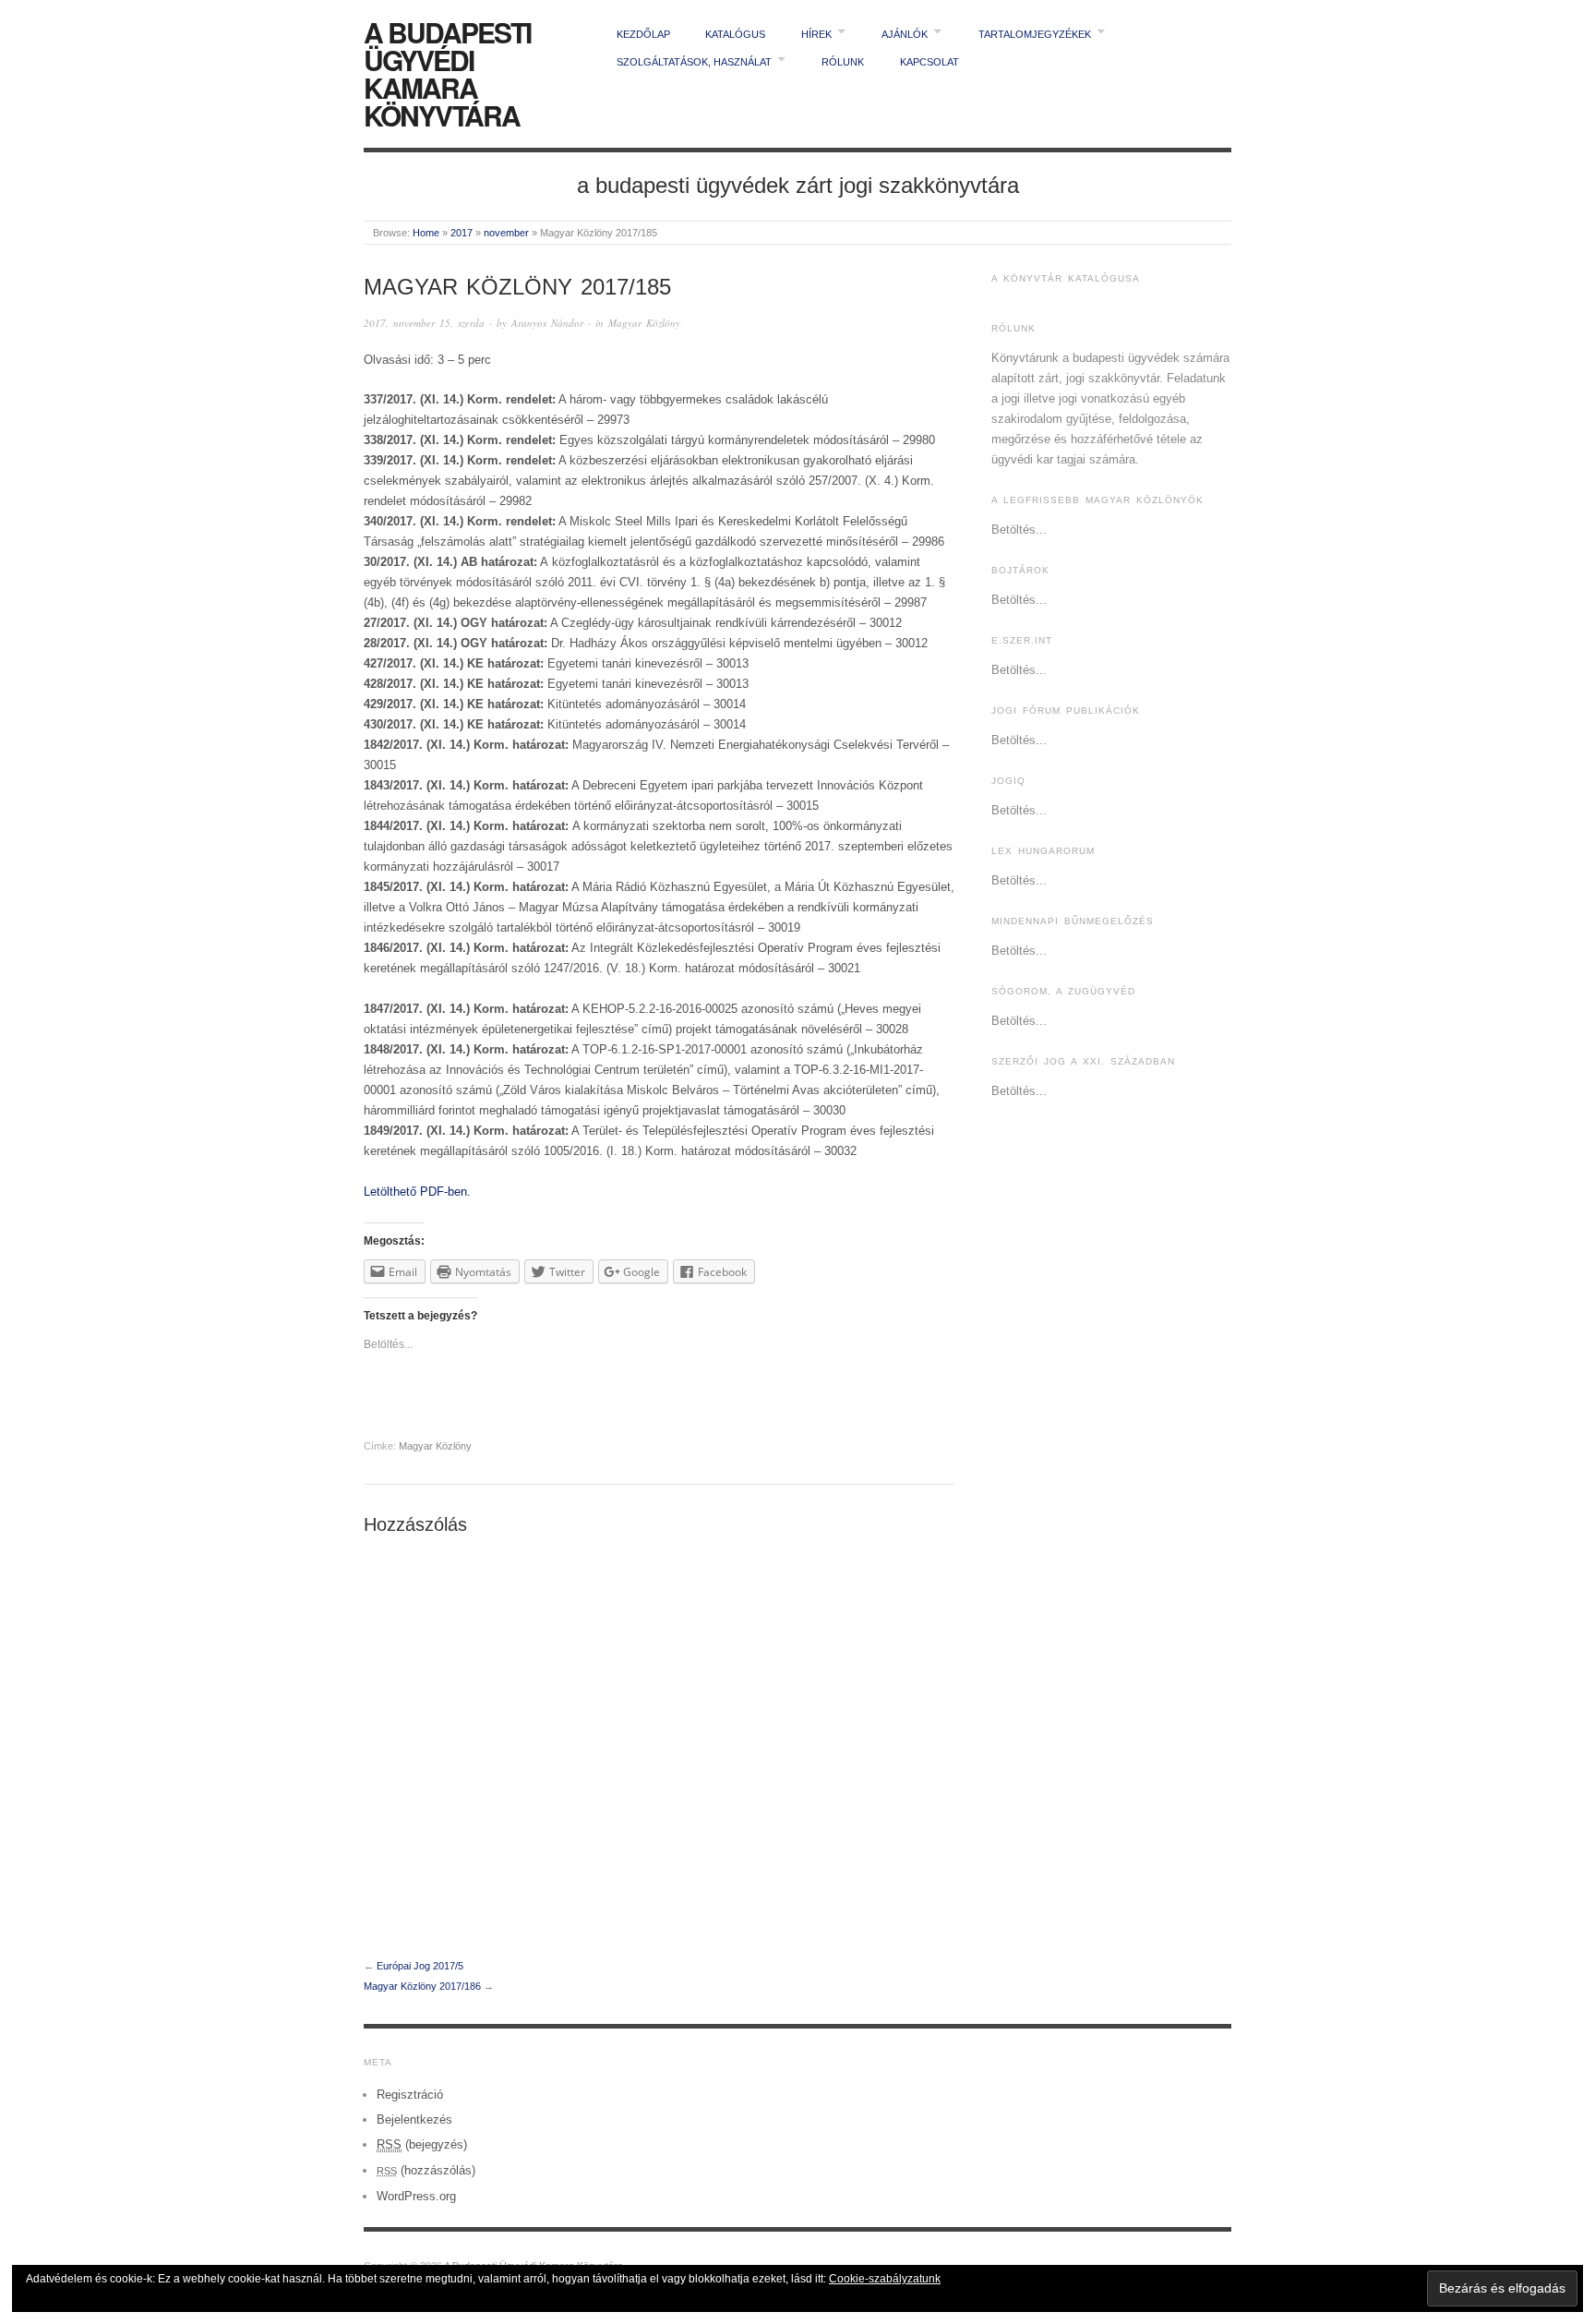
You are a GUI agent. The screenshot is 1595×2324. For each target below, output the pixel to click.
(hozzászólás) (426, 2170)
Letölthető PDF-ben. (417, 1192)
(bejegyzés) (422, 2144)
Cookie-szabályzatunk (885, 2279)
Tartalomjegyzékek (1035, 34)
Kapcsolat (929, 62)
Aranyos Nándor (547, 323)
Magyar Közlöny (644, 323)
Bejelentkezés (414, 2119)
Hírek (816, 34)
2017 (462, 233)
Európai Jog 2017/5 (420, 1966)
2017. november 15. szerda (424, 323)
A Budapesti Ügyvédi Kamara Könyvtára (447, 73)
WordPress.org (416, 2196)
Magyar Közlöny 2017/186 (422, 1986)
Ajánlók (905, 34)
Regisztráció (410, 2095)
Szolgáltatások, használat (694, 62)
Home (426, 233)
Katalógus (735, 34)
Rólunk (843, 62)
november (506, 233)
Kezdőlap (643, 34)
